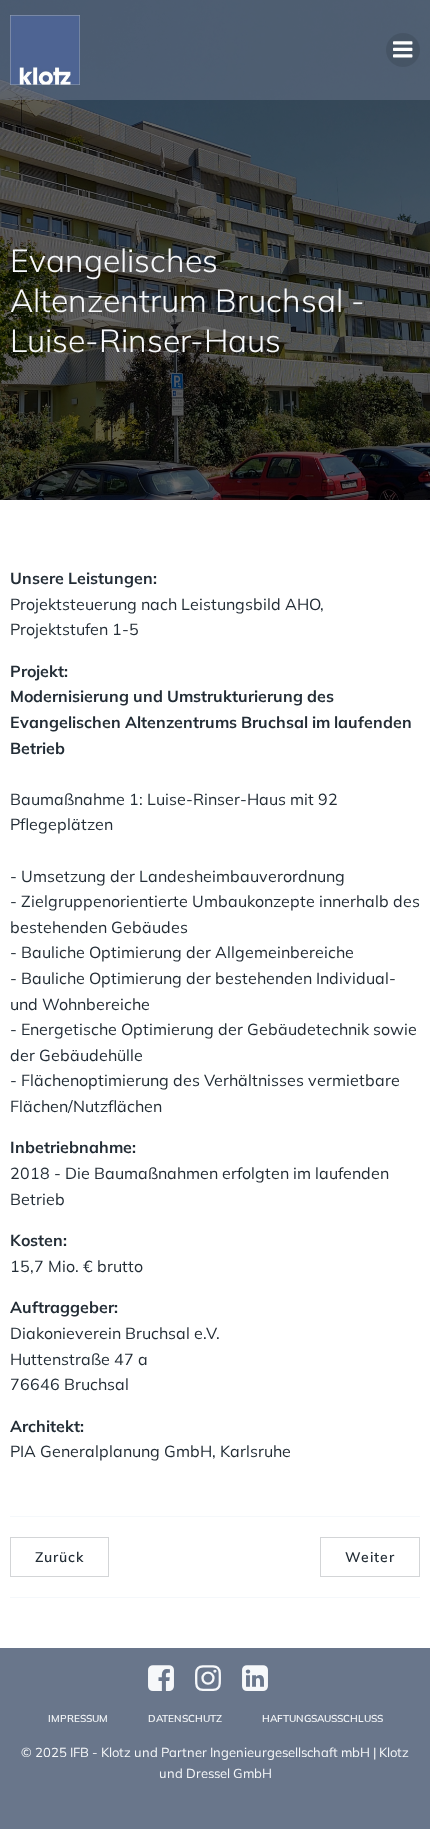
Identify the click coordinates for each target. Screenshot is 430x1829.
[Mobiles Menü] (403, 50)
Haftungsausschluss (322, 1718)
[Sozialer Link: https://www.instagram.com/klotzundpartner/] (215, 1679)
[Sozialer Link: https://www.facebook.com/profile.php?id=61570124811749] (168, 1679)
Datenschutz (185, 1718)
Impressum (78, 1718)
